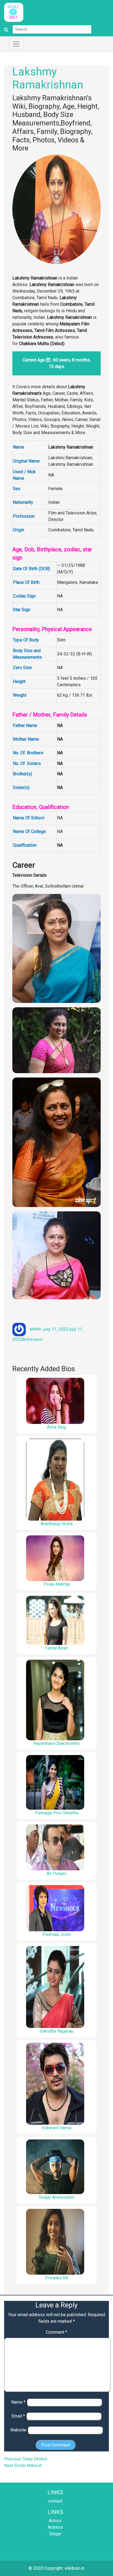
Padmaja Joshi (57, 1934)
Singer (55, 2534)
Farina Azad (56, 1648)
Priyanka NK (57, 2278)
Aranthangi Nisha (57, 1524)
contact (55, 2501)
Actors (55, 2521)
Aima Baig (56, 1427)
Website (18, 2430)
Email (18, 2416)
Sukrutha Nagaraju (56, 2031)
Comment (56, 2332)
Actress (55, 2527)
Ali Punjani (56, 1873)
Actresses (32, 1339)
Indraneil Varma (56, 2128)
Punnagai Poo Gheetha (56, 1813)
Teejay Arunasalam (56, 2197)
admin (35, 1329)
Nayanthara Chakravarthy (56, 1743)
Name (18, 2402)
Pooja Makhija (57, 1584)
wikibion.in (74, 2568)
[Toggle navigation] (16, 44)
